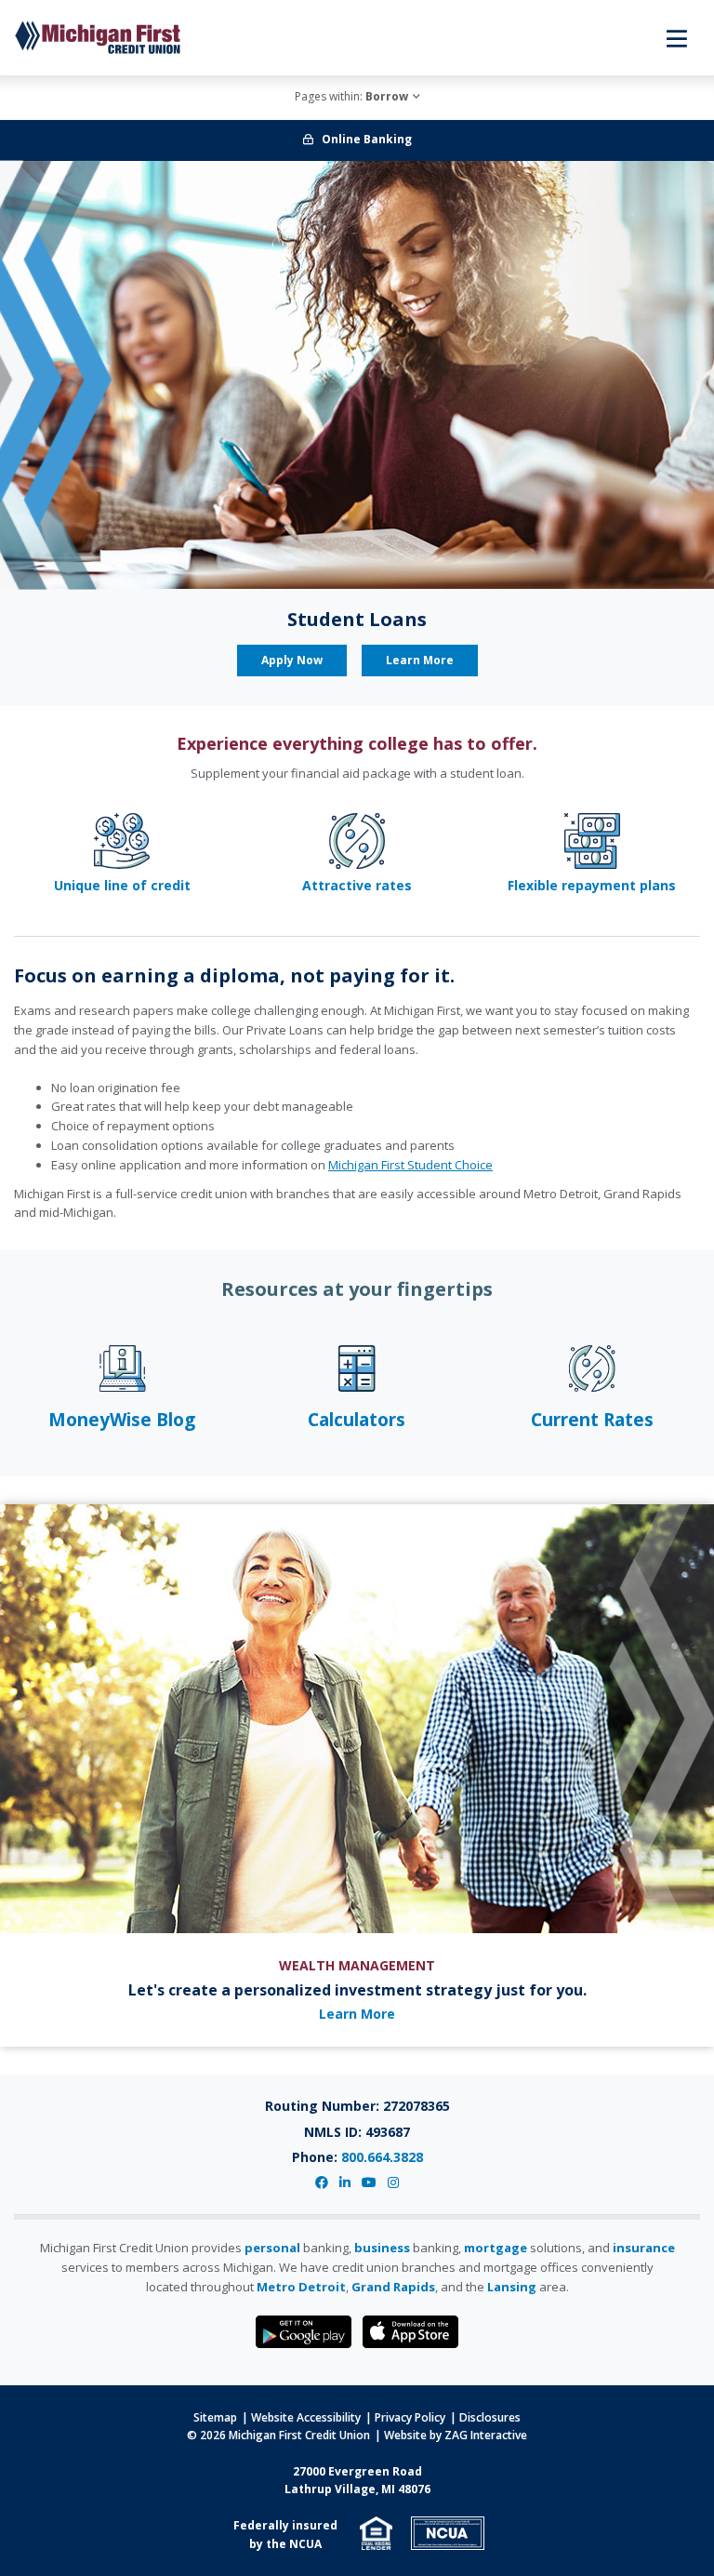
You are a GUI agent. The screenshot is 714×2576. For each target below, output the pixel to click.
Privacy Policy (410, 2417)
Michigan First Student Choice (410, 1165)
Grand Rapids (393, 2287)
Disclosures (490, 2417)
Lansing (512, 2287)
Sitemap (215, 2417)
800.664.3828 (382, 2157)
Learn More (420, 660)
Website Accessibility (306, 2417)
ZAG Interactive (486, 2435)
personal (272, 2248)
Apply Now (292, 660)
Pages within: (351, 96)
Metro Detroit (301, 2287)
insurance (644, 2248)
